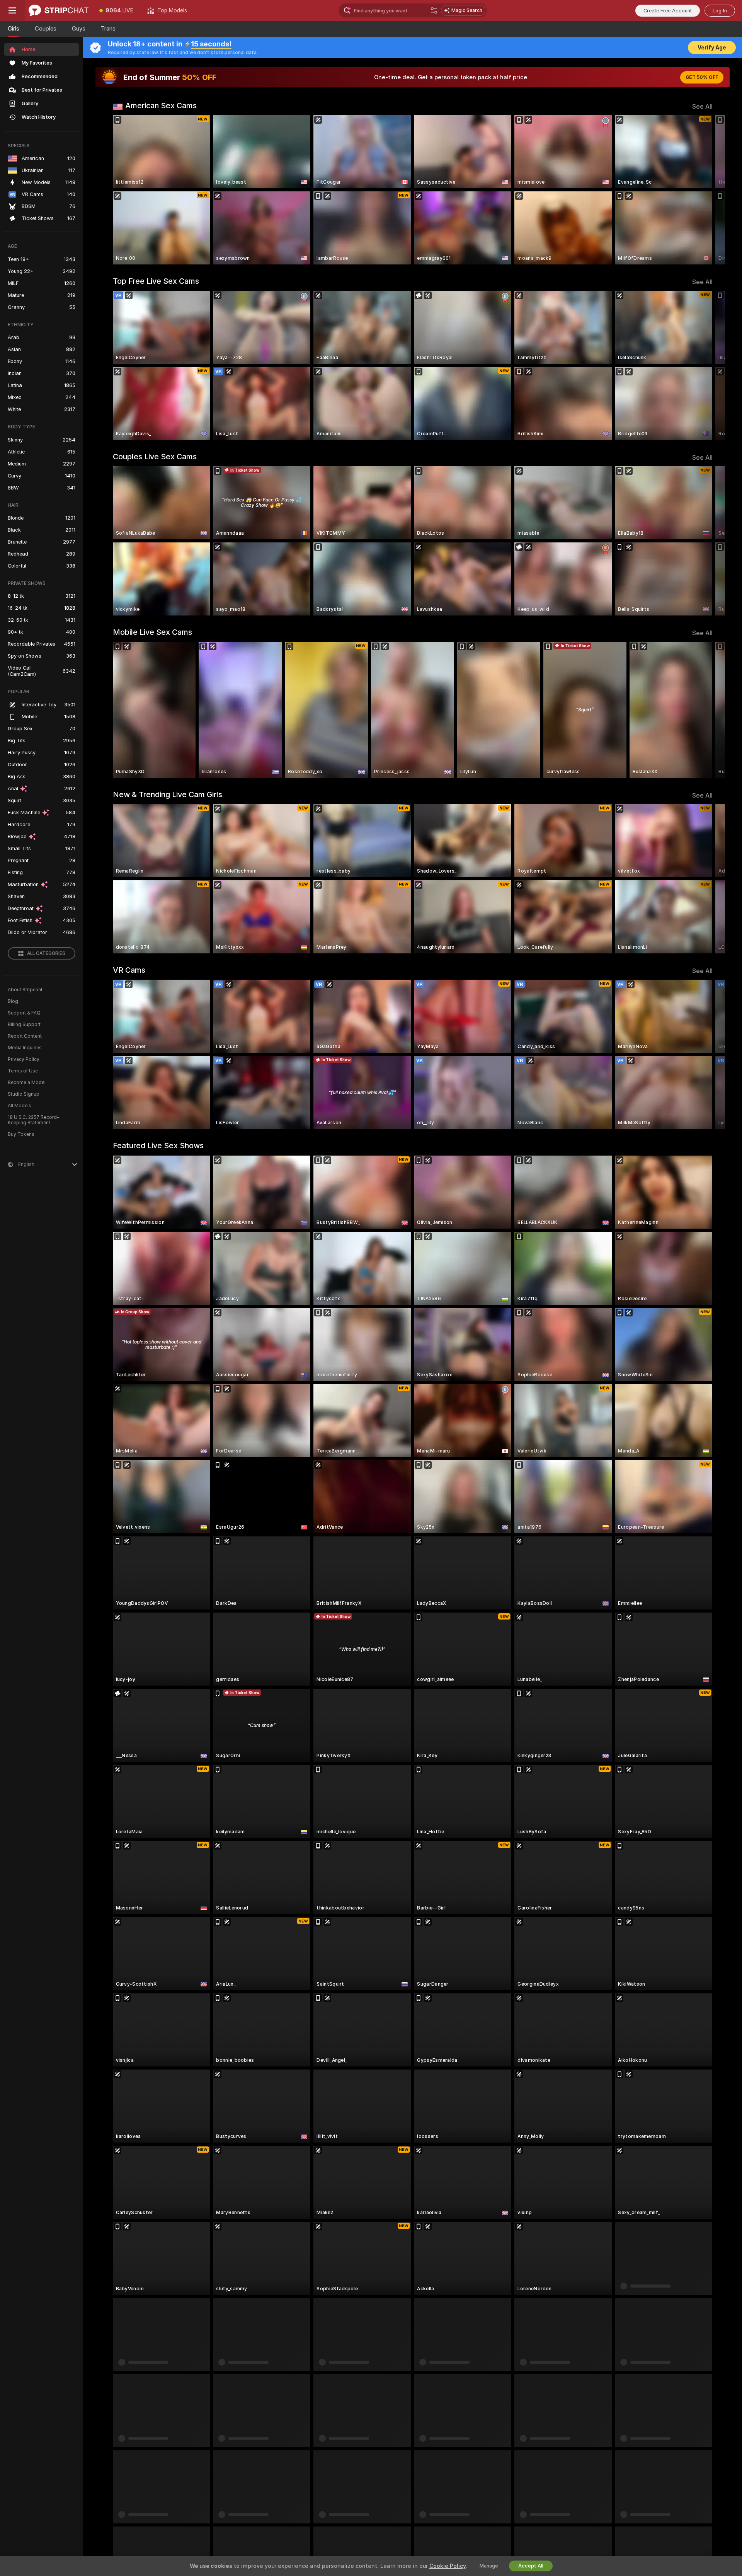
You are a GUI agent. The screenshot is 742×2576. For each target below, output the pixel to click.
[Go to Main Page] (59, 10)
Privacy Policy (24, 1059)
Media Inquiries (25, 1048)
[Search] (434, 10)
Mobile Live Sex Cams (152, 632)
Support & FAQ (24, 1013)
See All (702, 107)
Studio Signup (24, 1094)
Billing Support (24, 1025)
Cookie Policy (448, 2566)
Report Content (25, 1036)
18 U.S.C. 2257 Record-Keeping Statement (33, 1120)
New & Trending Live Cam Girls (168, 794)
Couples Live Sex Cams (155, 457)
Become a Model (27, 1083)
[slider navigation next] (706, 190)
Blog (13, 1001)
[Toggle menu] (12, 10)
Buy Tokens (21, 1134)
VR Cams (129, 970)
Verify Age (712, 48)
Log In (720, 11)
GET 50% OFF (702, 77)
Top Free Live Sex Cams (156, 281)
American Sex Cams (161, 106)
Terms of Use (23, 1071)
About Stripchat (25, 990)
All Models (20, 1106)
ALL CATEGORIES (46, 953)
